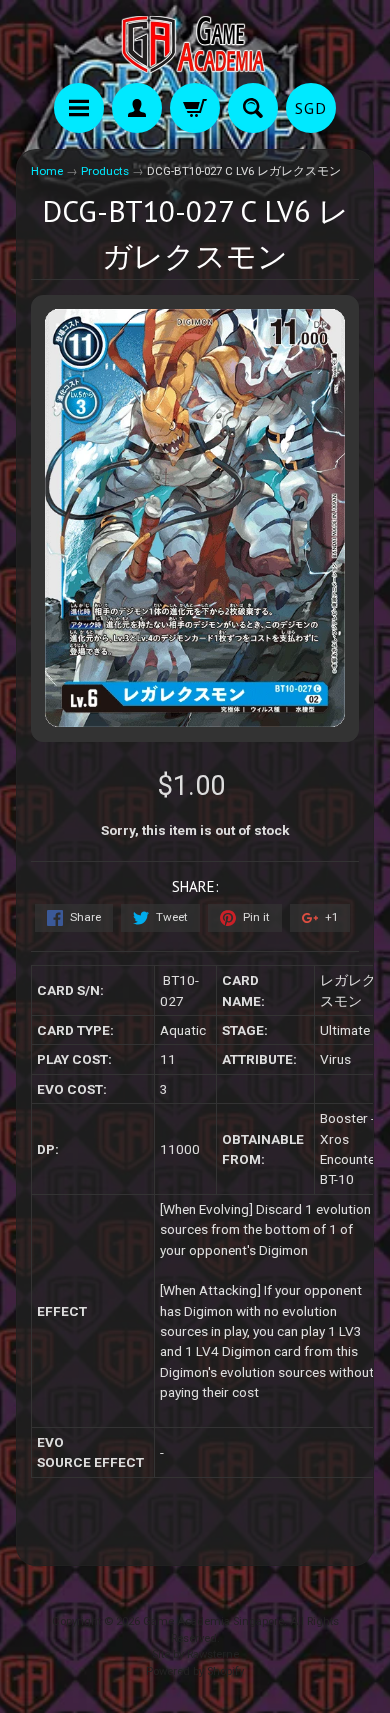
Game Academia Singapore (213, 1621)
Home (47, 171)
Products (105, 171)
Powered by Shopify (195, 1671)
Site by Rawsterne (195, 1654)
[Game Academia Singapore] (195, 44)
